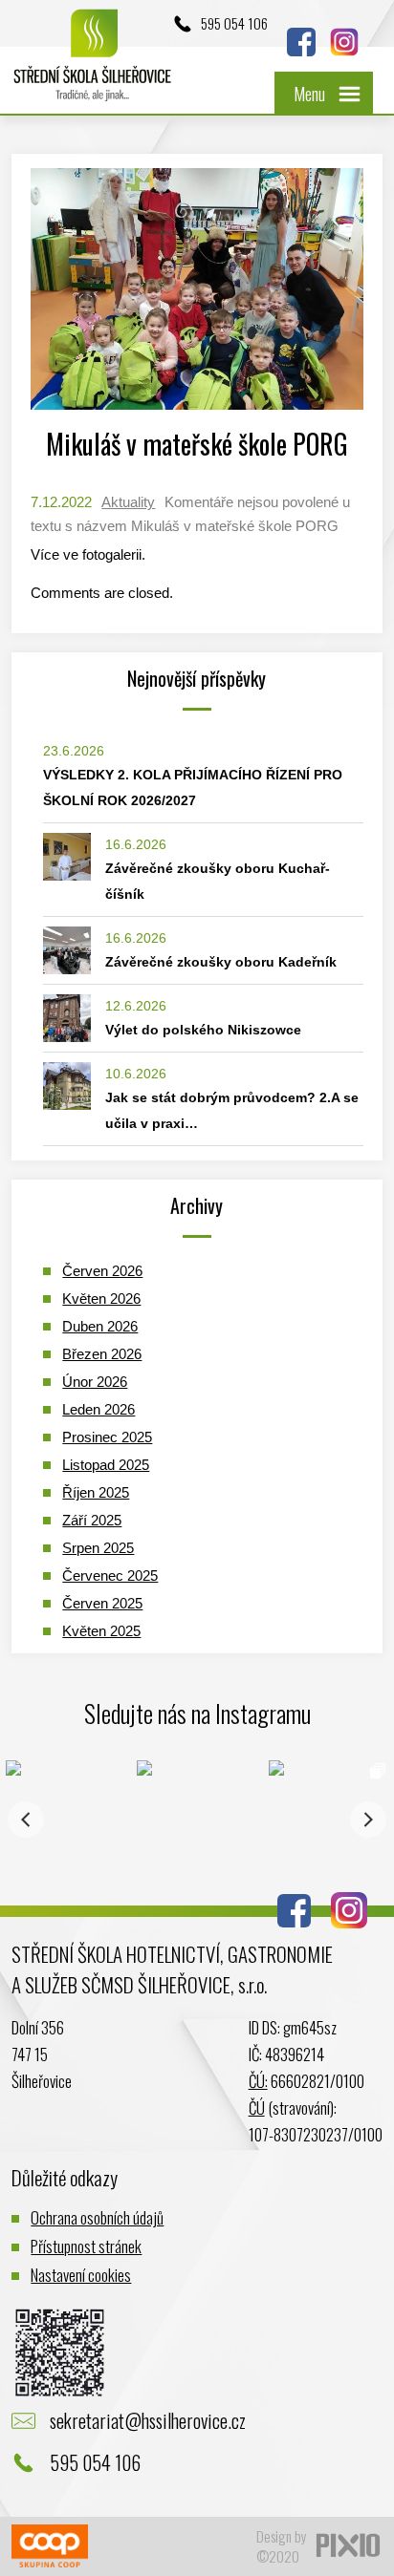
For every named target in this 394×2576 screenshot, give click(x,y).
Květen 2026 (101, 1299)
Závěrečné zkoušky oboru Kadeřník (221, 962)
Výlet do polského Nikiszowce (203, 1030)
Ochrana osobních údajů (97, 2217)
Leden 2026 (98, 1409)
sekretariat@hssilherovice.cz (148, 2420)
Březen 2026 (102, 1354)
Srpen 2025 (98, 1548)
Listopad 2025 (106, 1465)
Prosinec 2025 (107, 1437)
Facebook (301, 42)
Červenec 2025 (110, 1575)
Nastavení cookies (81, 2275)
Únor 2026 (95, 1382)
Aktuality (128, 502)
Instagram (344, 42)
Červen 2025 (102, 1603)
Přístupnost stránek (86, 2246)
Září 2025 (92, 1520)
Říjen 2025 (96, 1492)
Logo (93, 64)
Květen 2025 (101, 1631)
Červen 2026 (102, 1271)
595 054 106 (234, 23)
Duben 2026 (100, 1326)
